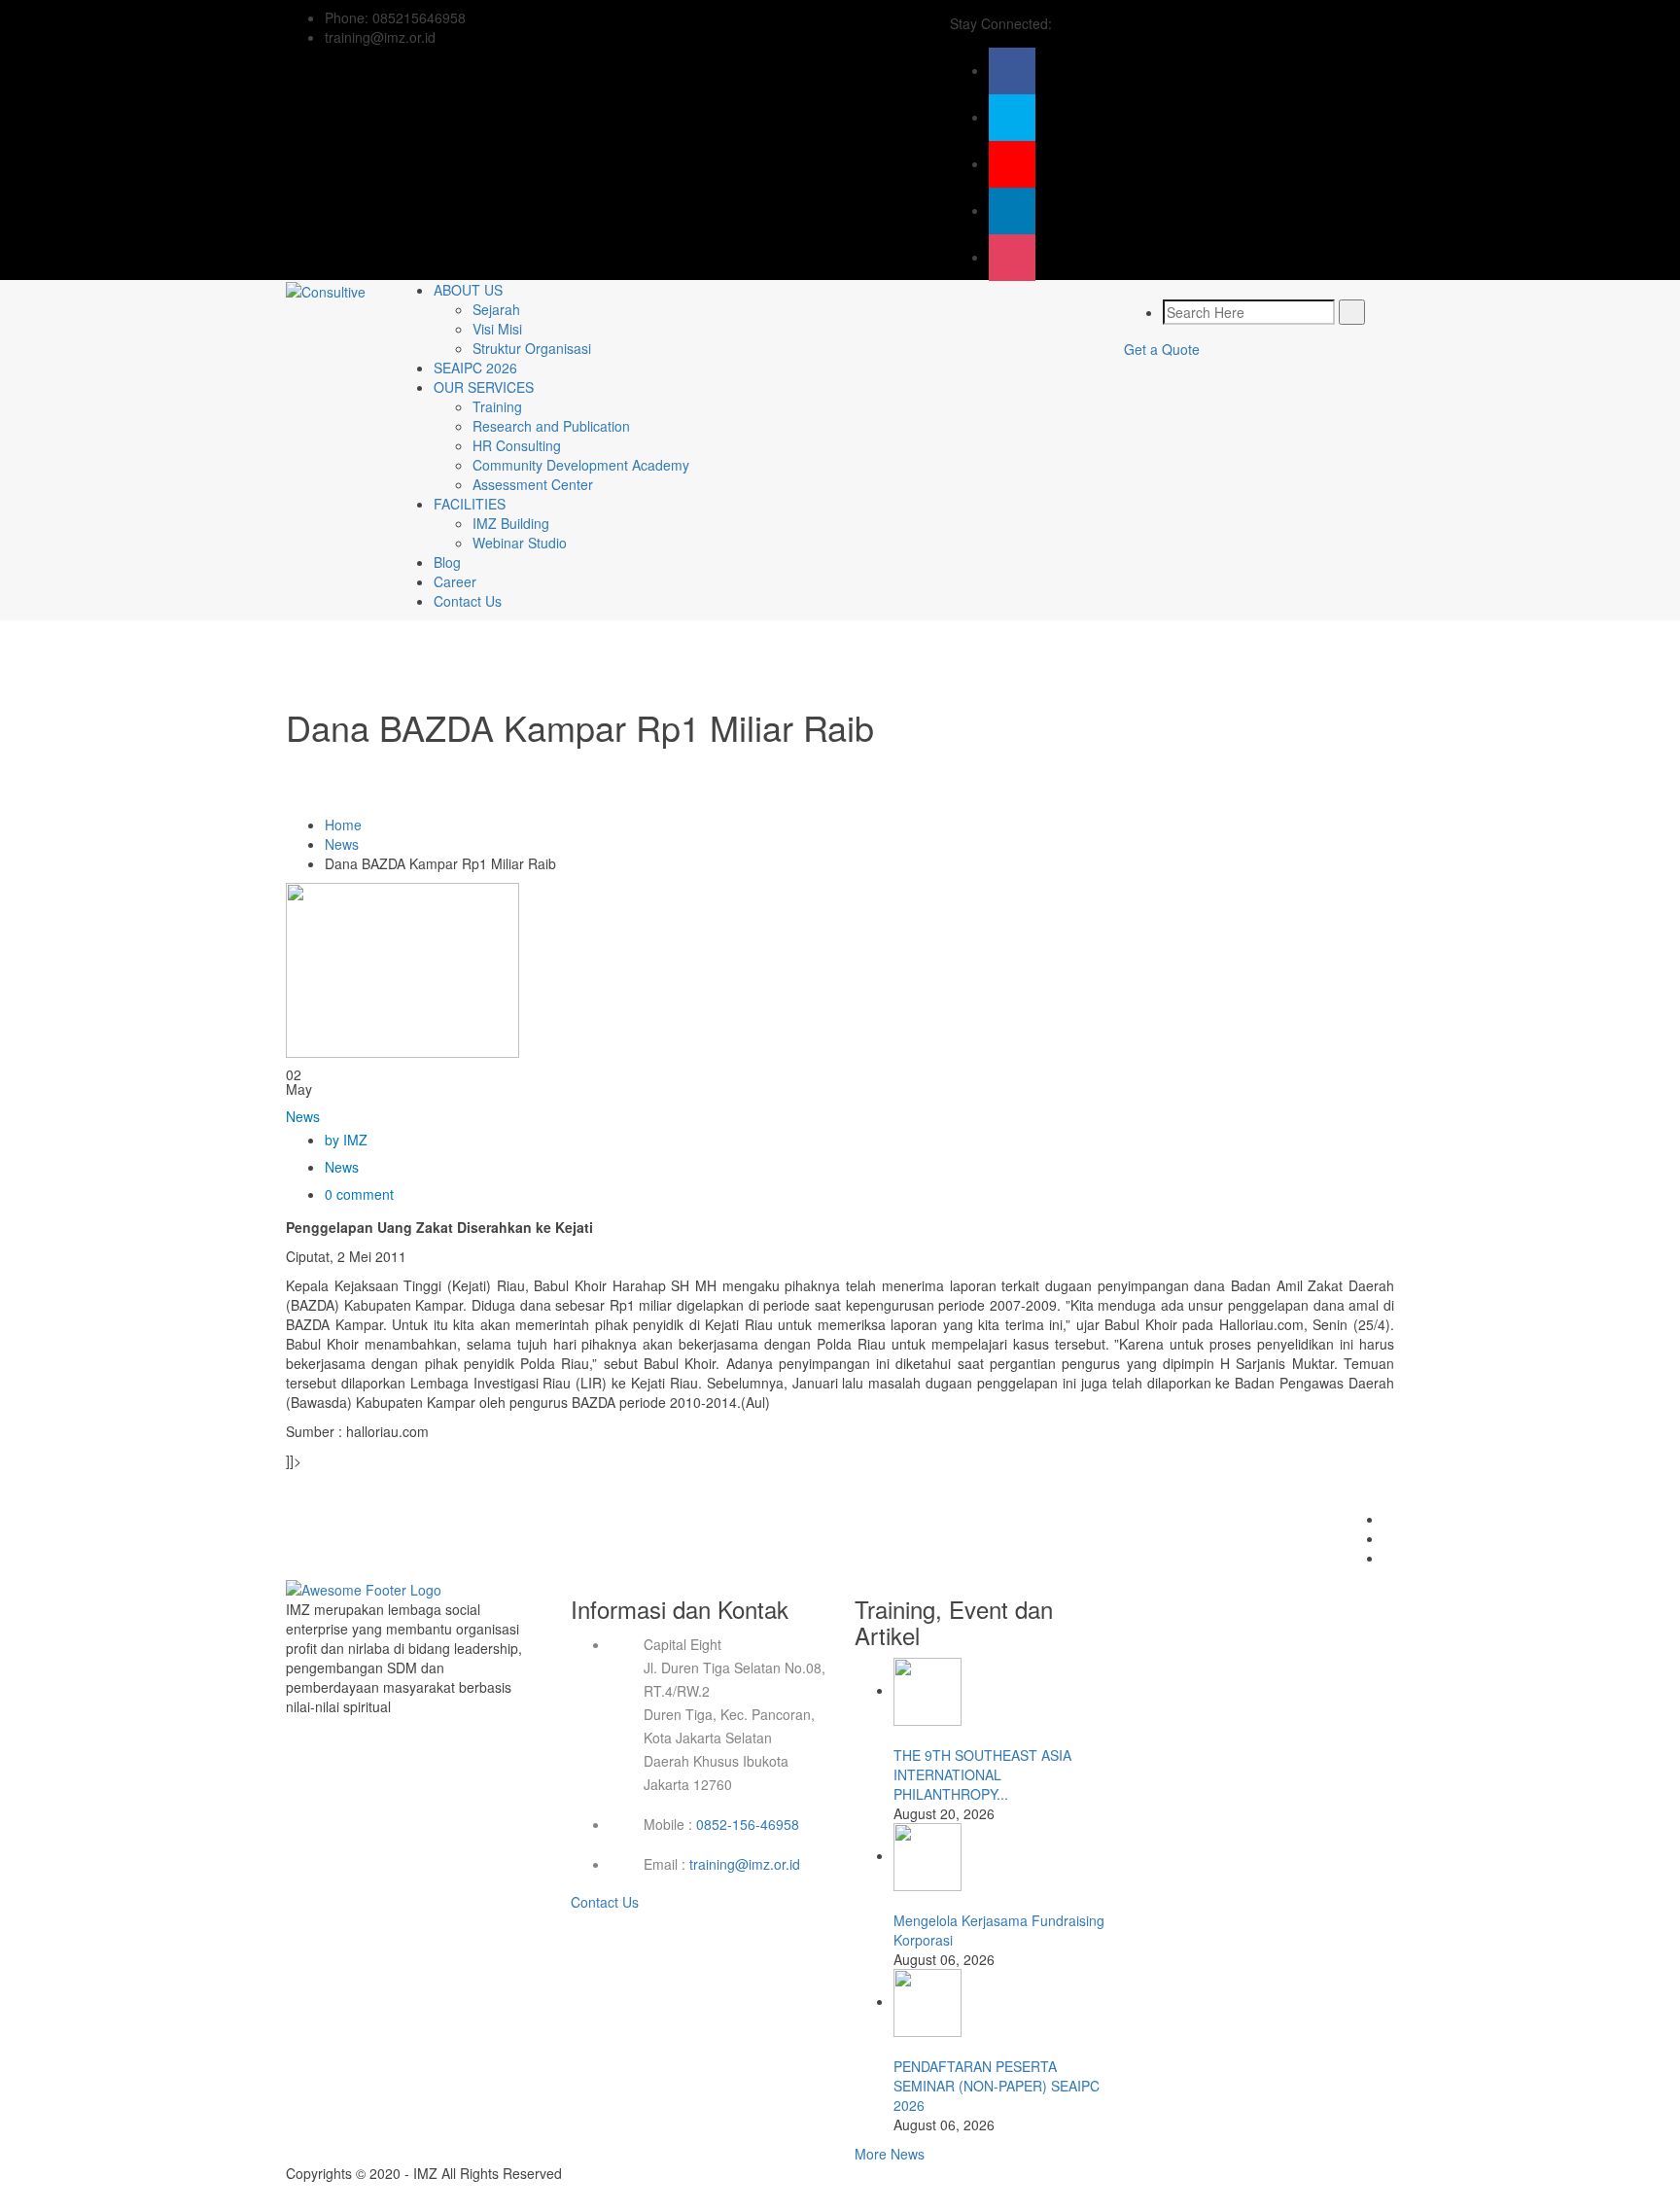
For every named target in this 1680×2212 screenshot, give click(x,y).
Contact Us (468, 601)
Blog (447, 562)
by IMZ (346, 1140)
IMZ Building (511, 523)
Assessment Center (533, 484)
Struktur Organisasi (532, 348)
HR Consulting (517, 445)
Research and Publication (551, 426)
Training (497, 406)
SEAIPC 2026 (475, 368)
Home (343, 825)
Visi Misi (497, 329)
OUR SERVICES (484, 387)
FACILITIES (470, 504)
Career (455, 581)
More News (890, 2154)
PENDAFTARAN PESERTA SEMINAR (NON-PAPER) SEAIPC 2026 (997, 2086)
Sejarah (496, 309)
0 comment (359, 1194)
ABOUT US (468, 290)
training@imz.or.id (745, 1864)
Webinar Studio (520, 543)
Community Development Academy (581, 465)
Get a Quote (1162, 349)
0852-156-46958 (748, 1824)
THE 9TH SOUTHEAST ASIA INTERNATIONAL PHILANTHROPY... (982, 1774)
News (342, 844)
